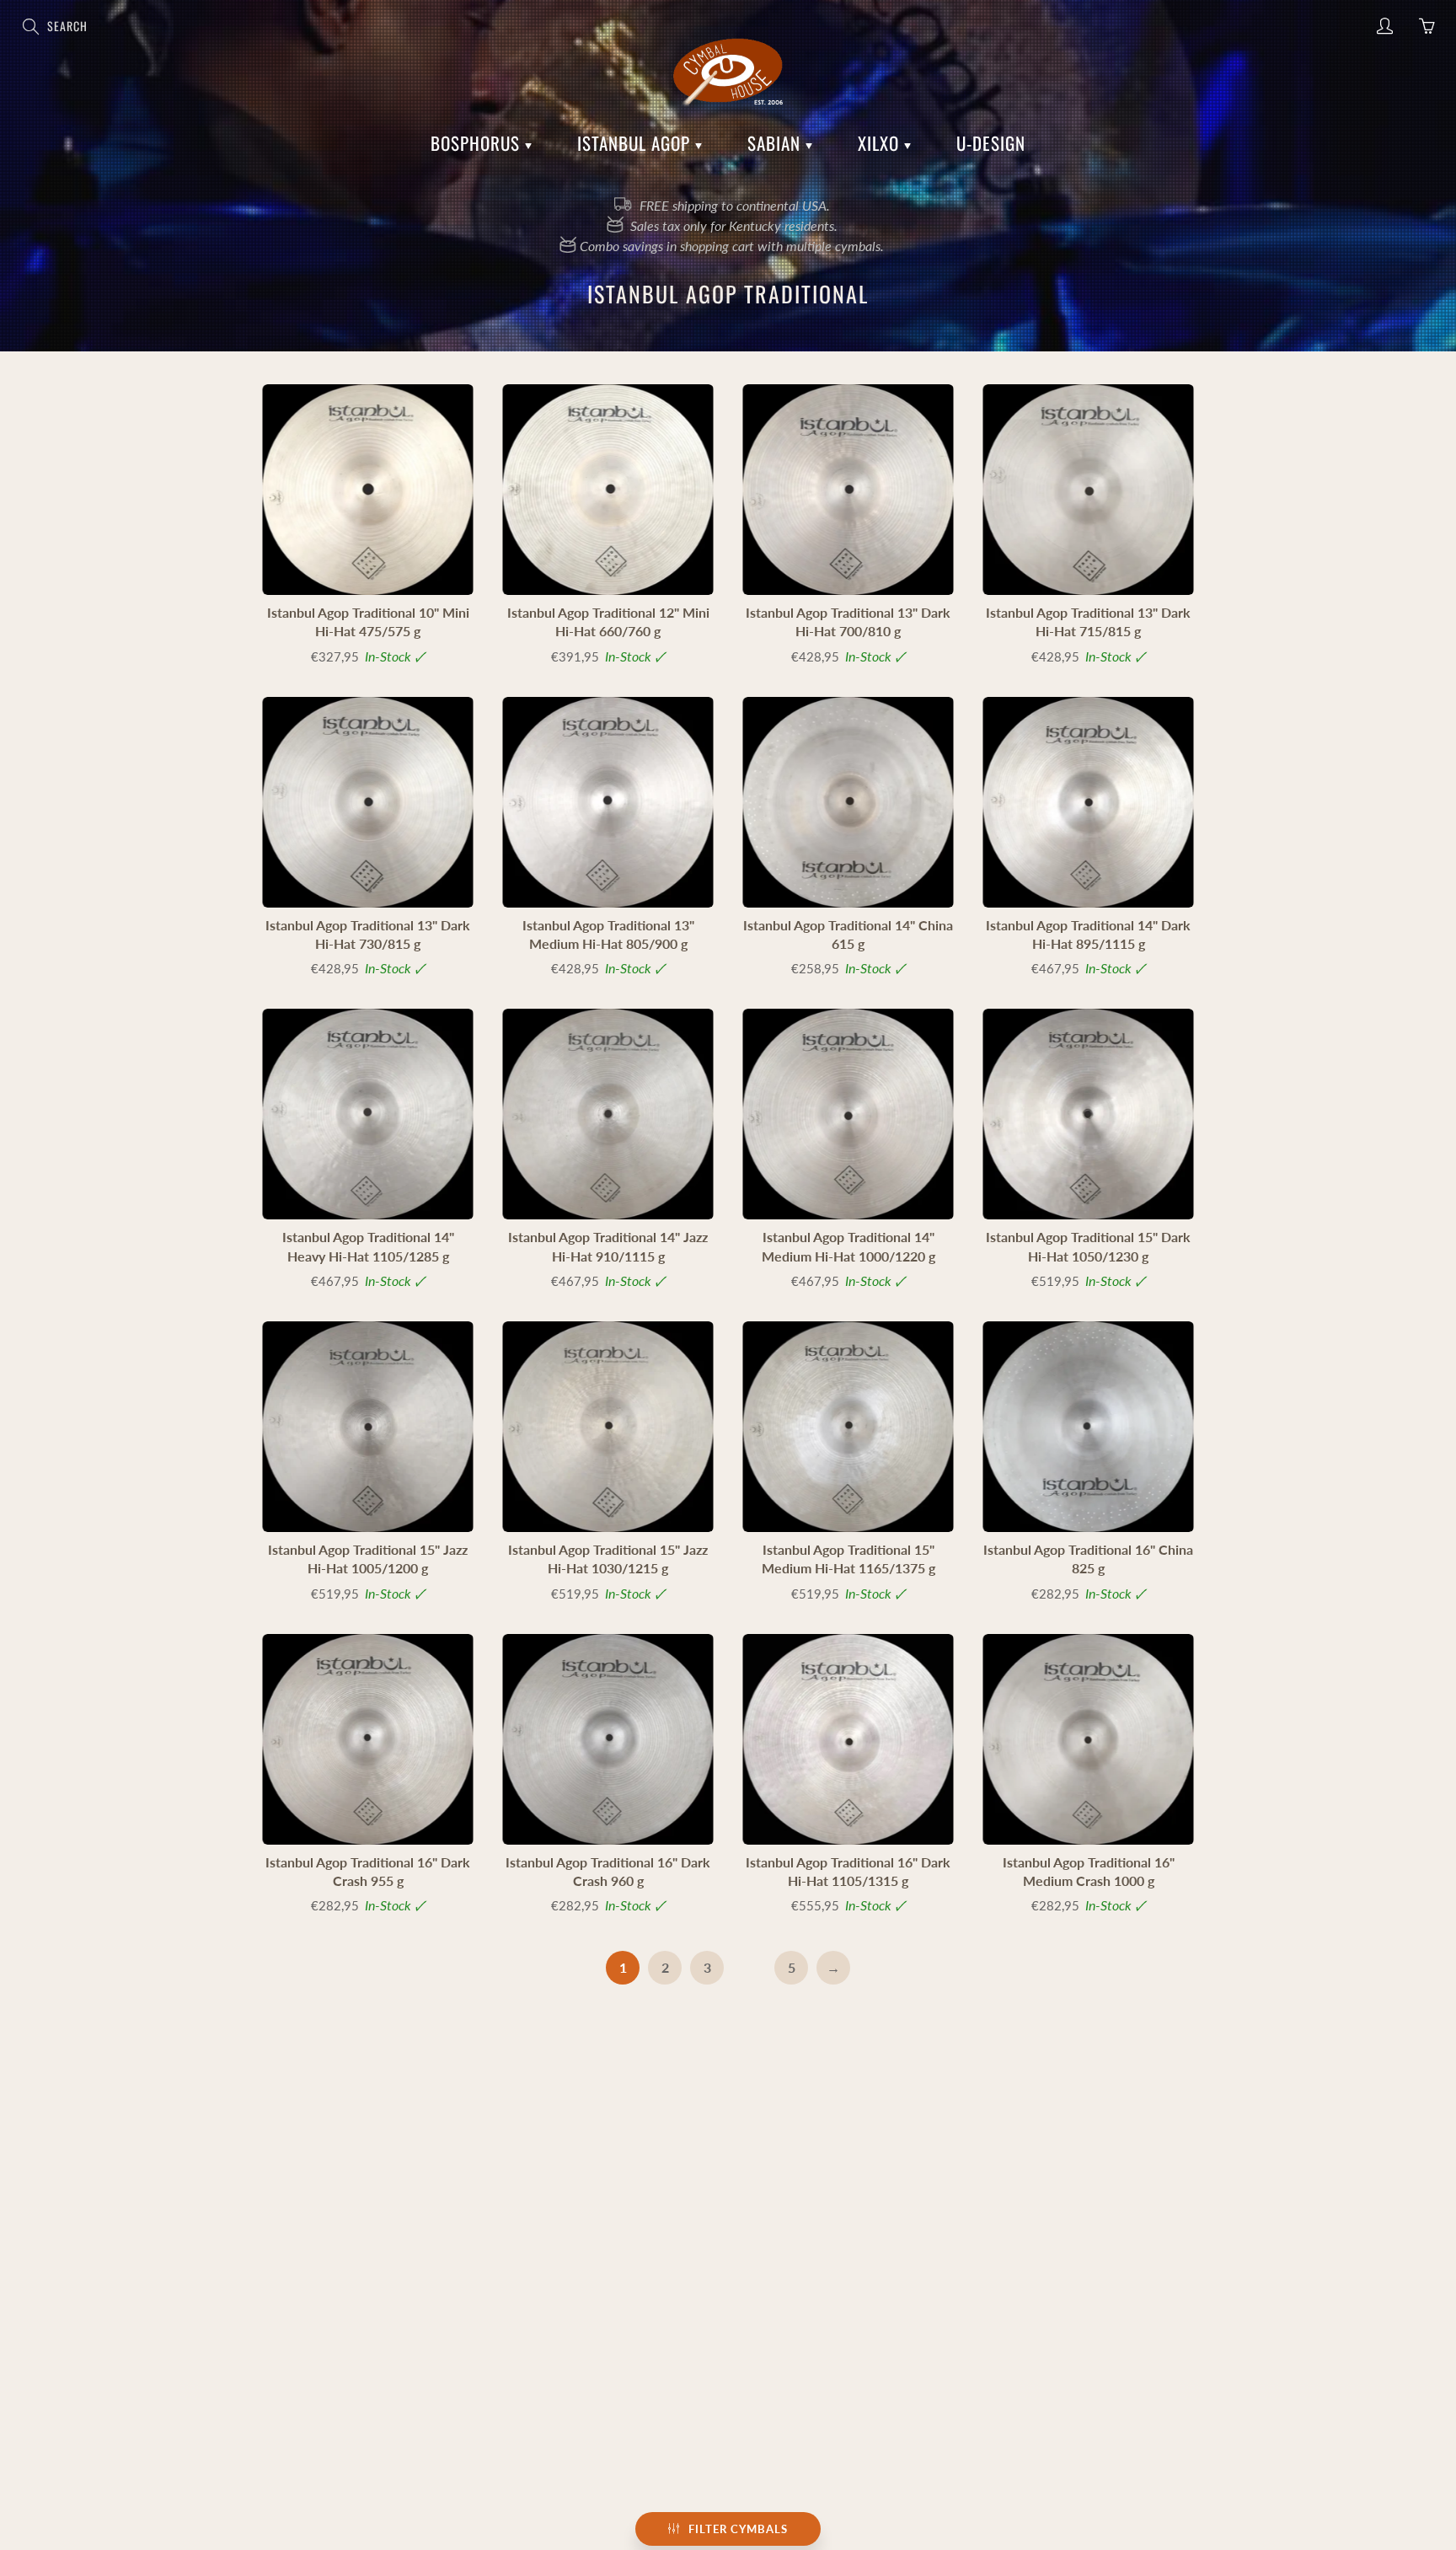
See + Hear (368, 489)
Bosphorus (478, 143)
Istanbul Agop (636, 143)
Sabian (776, 143)
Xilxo (881, 143)
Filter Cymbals (738, 2529)
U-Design (991, 143)
